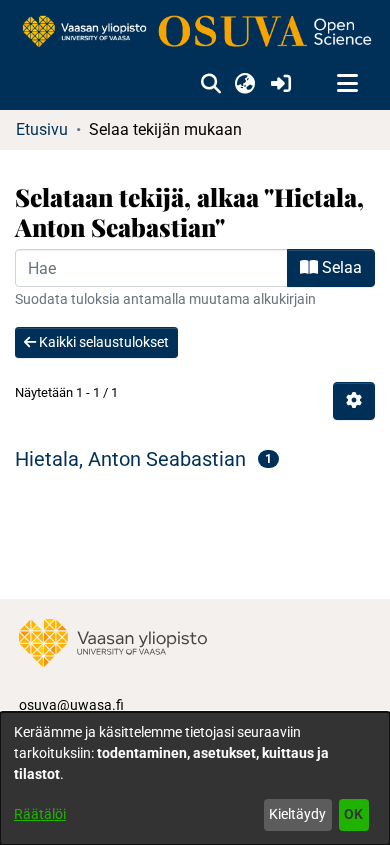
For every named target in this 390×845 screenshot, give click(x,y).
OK (353, 814)
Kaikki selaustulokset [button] (102, 342)
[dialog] (195, 778)
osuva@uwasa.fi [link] (71, 705)
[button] (210, 84)
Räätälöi (40, 814)
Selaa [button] (340, 267)
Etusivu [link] (42, 129)
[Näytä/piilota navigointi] (347, 84)
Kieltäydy (297, 814)
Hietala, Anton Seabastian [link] (130, 459)
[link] (195, 32)
